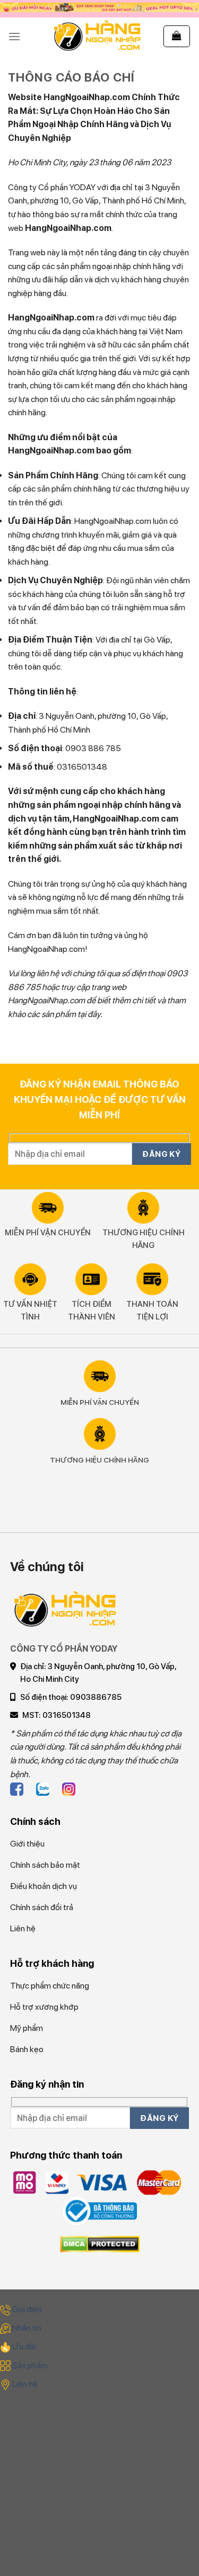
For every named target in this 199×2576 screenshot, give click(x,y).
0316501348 (67, 1715)
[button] (14, 36)
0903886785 (96, 1697)
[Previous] (10, 1490)
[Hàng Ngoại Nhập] (98, 36)
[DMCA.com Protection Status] (100, 2244)
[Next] (10, 1519)
